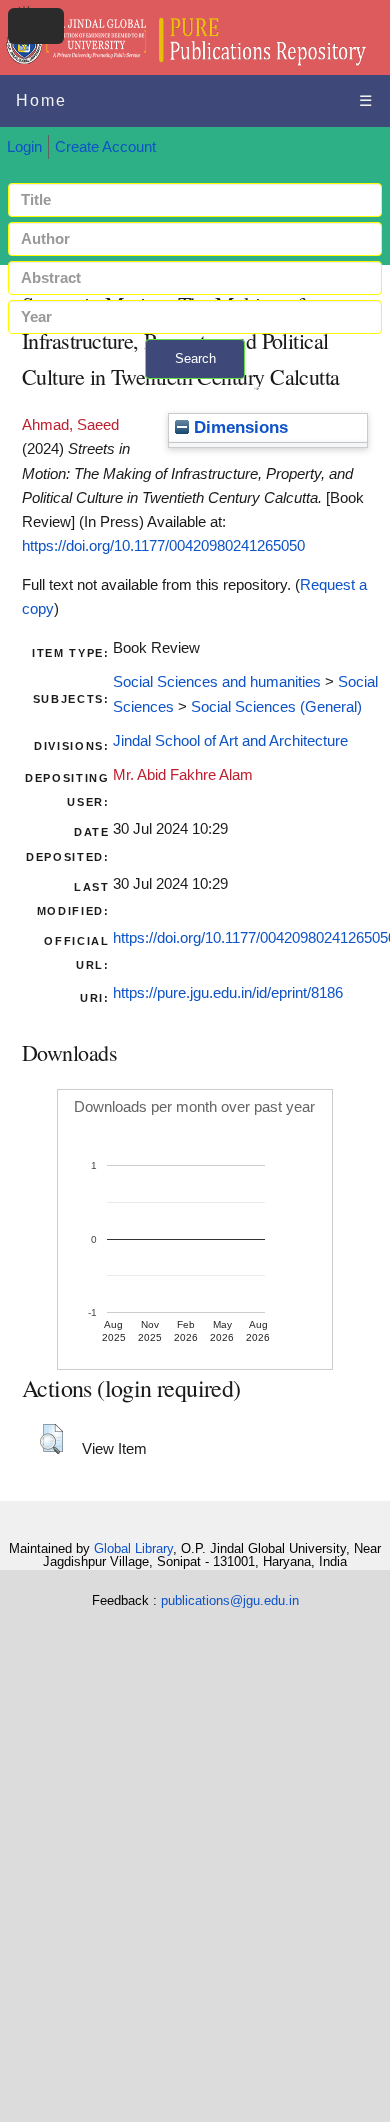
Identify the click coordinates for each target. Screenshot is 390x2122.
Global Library (133, 1548)
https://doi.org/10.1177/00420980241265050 (163, 546)
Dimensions (238, 427)
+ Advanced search (195, 390)
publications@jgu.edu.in (230, 1600)
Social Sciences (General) (276, 707)
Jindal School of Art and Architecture (230, 741)
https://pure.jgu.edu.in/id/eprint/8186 (228, 993)
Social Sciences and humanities (217, 682)
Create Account (105, 147)
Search (195, 358)
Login (24, 147)
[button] (51, 1439)
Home (41, 100)
